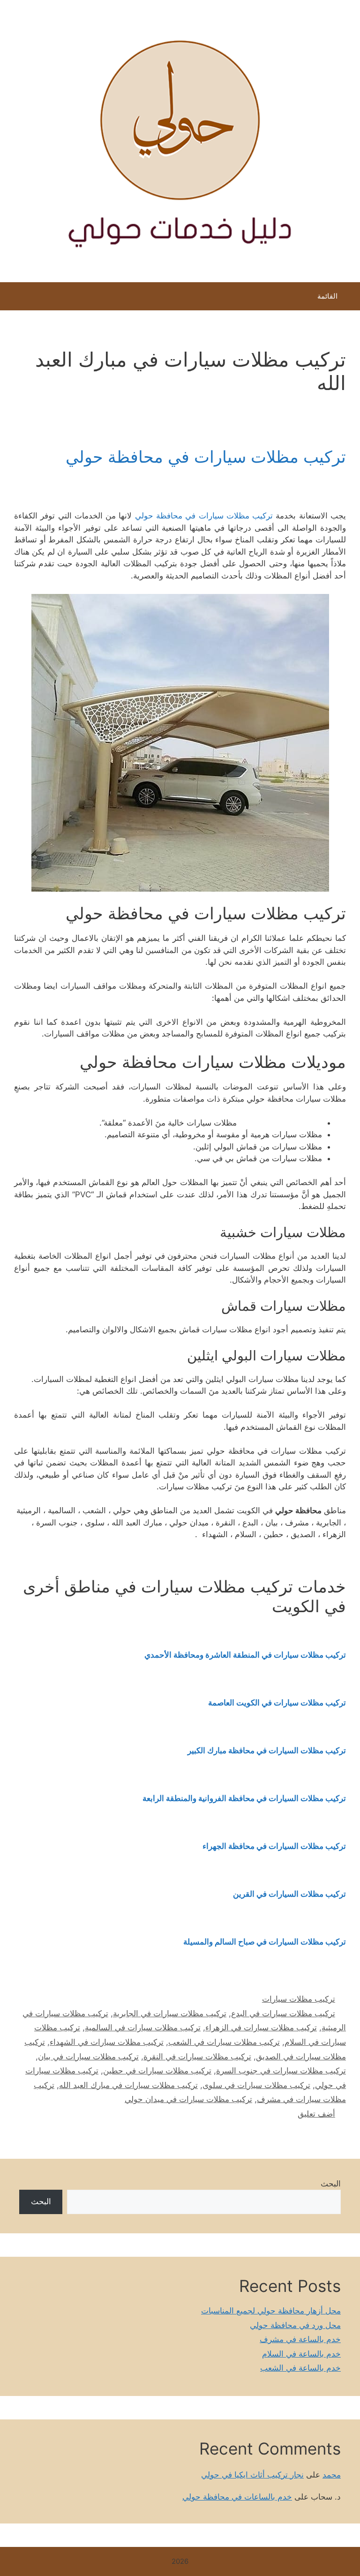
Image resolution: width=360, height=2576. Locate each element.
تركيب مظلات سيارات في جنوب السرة (281, 2071)
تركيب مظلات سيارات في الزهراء (261, 2028)
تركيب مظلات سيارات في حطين (157, 2071)
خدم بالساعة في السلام (301, 2354)
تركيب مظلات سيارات (299, 1999)
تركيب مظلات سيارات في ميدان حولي (188, 2099)
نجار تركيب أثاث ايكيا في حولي (252, 2475)
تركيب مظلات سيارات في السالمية (143, 2028)
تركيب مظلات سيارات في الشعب (224, 2042)
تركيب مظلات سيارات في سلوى (256, 2085)
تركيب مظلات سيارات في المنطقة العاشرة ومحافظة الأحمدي (245, 1655)
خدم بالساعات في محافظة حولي (237, 2497)
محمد (332, 2475)
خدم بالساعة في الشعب (300, 2368)
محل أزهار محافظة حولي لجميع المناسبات (271, 2311)
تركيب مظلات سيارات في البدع (283, 2013)
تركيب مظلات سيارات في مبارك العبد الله (128, 2085)
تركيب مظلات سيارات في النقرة (197, 2057)
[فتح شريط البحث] (14, 299)
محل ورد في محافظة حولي (295, 2325)
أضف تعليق (316, 2114)
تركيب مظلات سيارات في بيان (88, 2057)
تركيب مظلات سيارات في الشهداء (107, 2042)
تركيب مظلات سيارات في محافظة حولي (206, 457)
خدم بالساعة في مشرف (300, 2339)
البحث (331, 2184)
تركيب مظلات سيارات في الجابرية (170, 2013)
